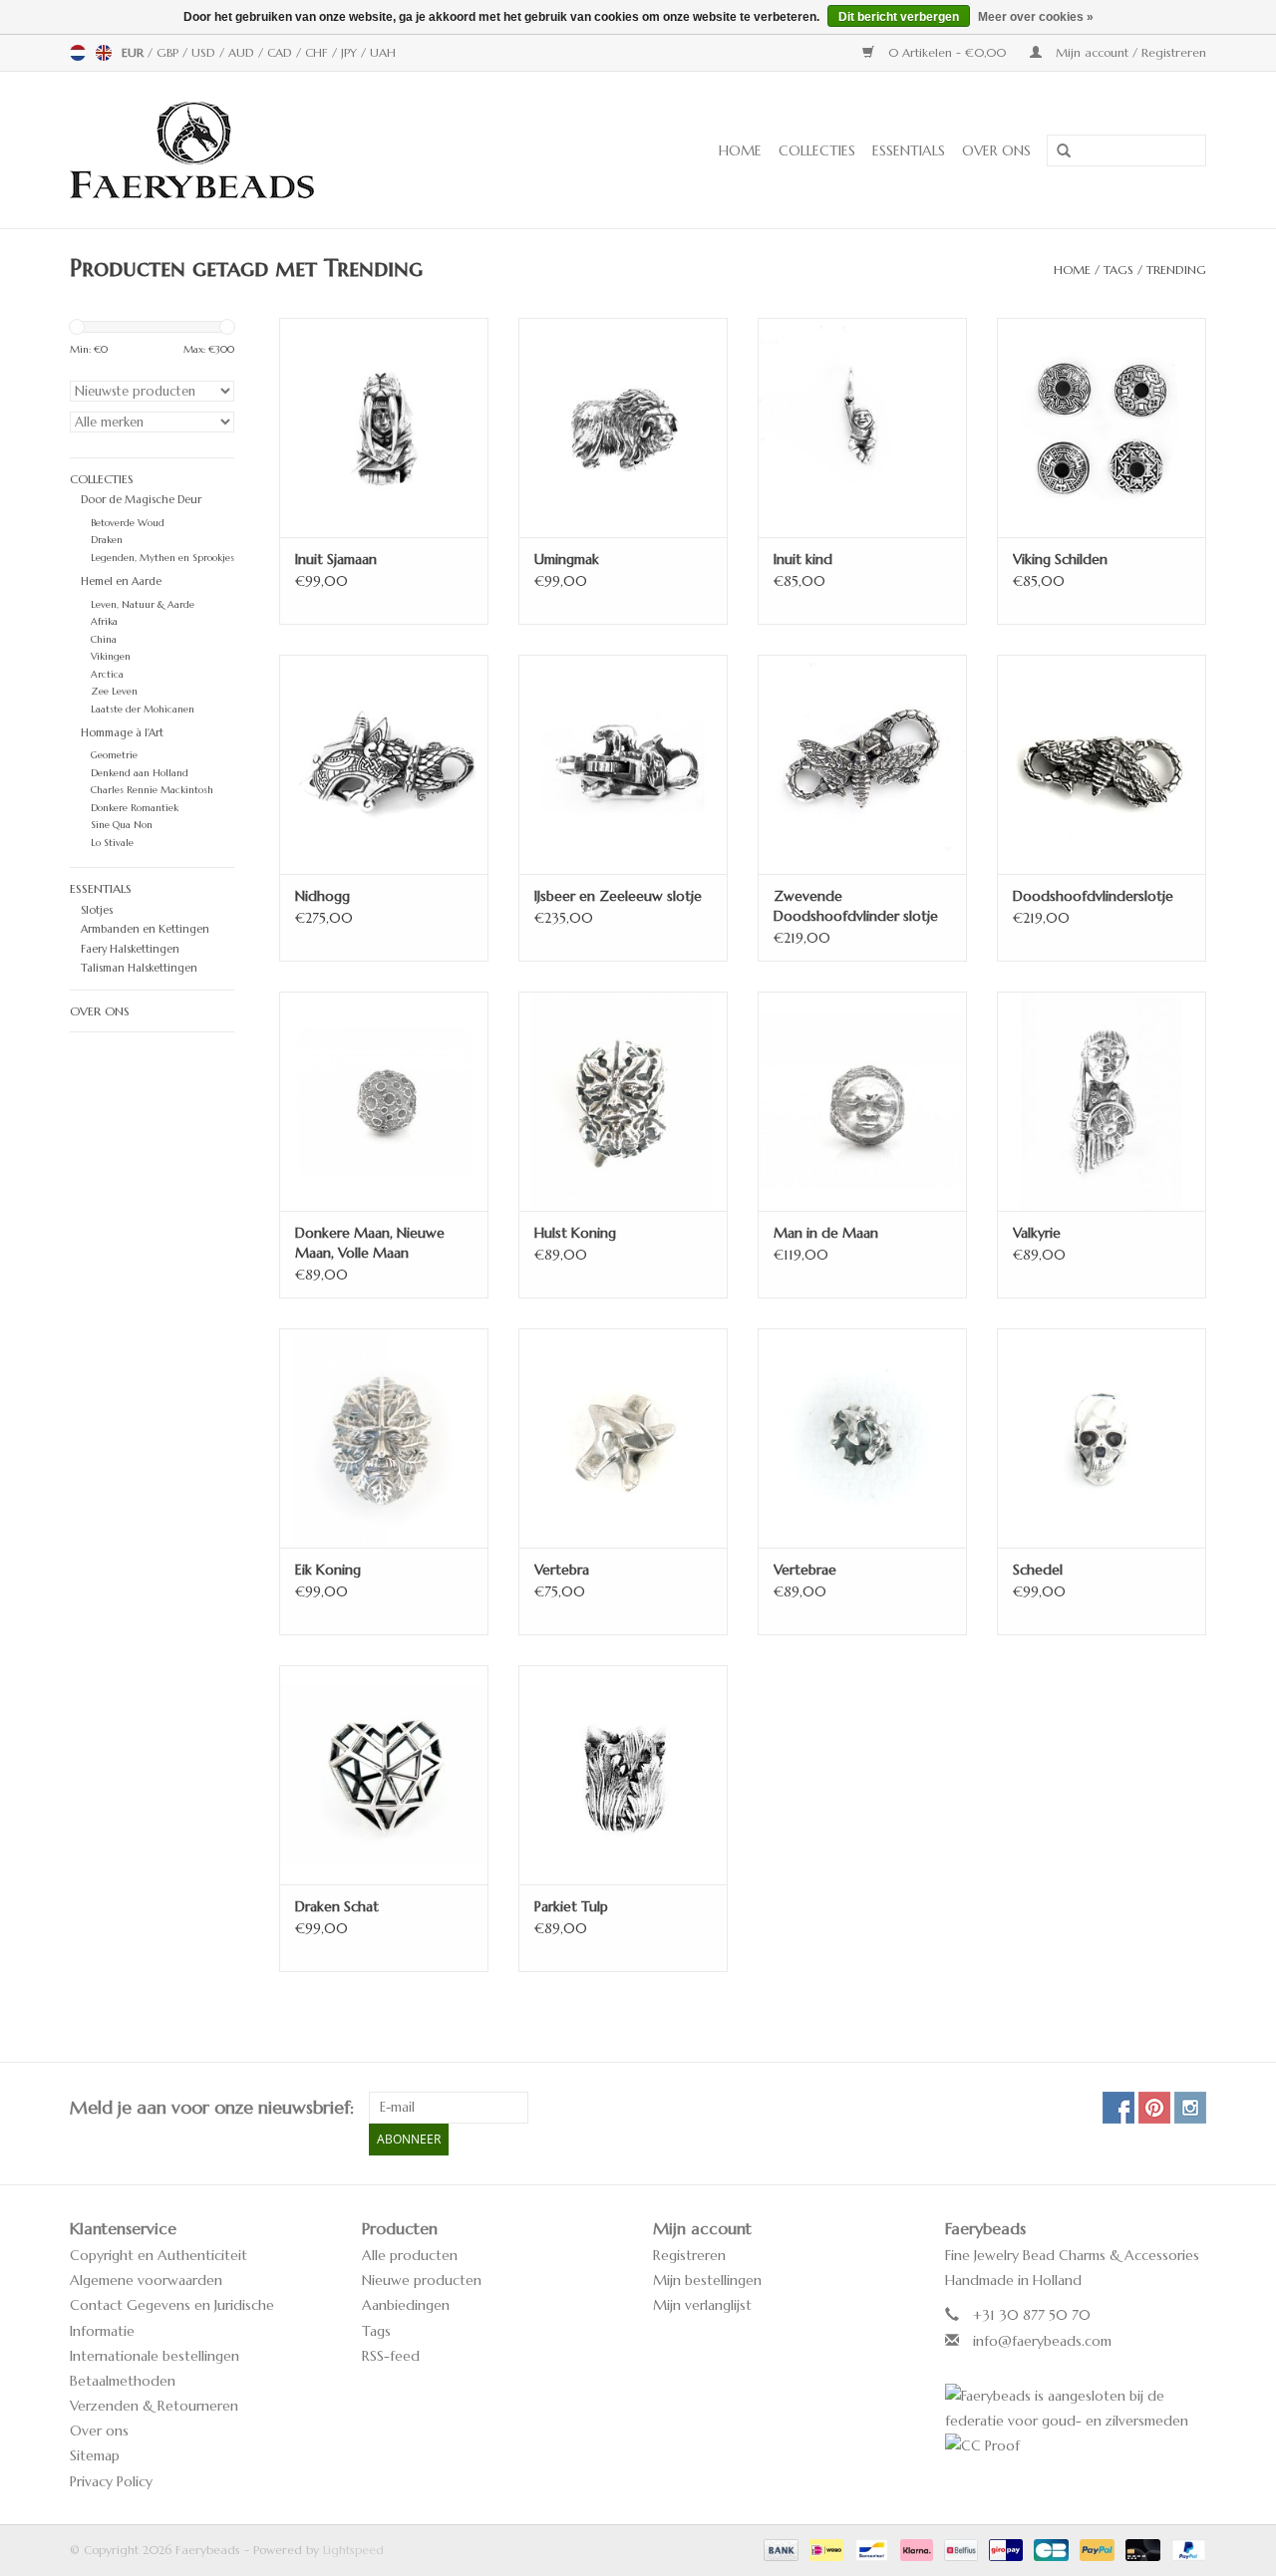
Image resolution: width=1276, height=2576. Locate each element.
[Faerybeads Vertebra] (623, 1438)
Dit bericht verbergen (899, 17)
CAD (282, 52)
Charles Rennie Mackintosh (152, 790)
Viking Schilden (1060, 559)
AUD (243, 52)
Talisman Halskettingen (139, 968)
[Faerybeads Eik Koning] (384, 1438)
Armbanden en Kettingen (145, 929)
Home (740, 150)
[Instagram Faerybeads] (1190, 2108)
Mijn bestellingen (707, 2280)
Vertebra (562, 1570)
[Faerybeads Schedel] (1102, 1438)
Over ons (996, 150)
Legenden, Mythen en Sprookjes (162, 558)
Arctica (107, 675)
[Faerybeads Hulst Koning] (623, 1101)
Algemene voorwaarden (146, 2280)
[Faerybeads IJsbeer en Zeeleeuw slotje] (623, 764)
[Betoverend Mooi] (258, 150)
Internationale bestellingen (155, 2356)
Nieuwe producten (422, 2280)
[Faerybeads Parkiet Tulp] (623, 1775)
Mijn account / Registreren (1129, 52)
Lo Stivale (112, 843)
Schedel (1038, 1570)
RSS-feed (391, 2356)
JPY (351, 52)
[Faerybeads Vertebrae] (862, 1438)
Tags (1118, 270)
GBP (169, 52)
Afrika (104, 622)
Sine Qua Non (122, 825)
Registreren (689, 2255)
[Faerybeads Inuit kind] (862, 428)
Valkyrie (1037, 1233)
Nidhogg (322, 896)
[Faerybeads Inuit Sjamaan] (384, 428)
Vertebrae (805, 1570)
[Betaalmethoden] (780, 2549)
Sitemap (95, 2455)
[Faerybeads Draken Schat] (384, 1775)
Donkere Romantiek (135, 808)
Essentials (909, 150)
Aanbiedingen (406, 2305)
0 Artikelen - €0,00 (947, 52)
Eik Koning (328, 1570)
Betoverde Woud (128, 523)
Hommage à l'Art (122, 732)
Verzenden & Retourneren (154, 2406)
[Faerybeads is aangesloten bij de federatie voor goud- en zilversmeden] (1076, 2409)
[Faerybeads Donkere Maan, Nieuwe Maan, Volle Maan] (384, 1101)
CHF (319, 52)
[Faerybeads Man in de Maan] (862, 1101)
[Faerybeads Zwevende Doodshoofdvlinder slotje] (862, 764)
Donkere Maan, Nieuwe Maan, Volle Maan (370, 1243)
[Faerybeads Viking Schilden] (1102, 428)
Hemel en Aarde (121, 581)
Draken (107, 540)
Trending (1176, 270)
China (104, 640)
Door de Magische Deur (141, 499)
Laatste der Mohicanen (143, 710)
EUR (135, 52)
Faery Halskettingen (130, 949)
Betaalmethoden (123, 2381)
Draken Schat (337, 1906)
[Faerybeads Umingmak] (623, 428)
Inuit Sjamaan (336, 559)
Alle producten (410, 2255)
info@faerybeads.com (1042, 2341)
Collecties (817, 150)
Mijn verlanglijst (702, 2305)
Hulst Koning (575, 1233)
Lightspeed (353, 2550)
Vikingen (111, 657)
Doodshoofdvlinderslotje (1093, 896)
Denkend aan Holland (140, 773)
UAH (383, 52)
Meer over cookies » (1036, 17)
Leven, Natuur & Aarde (143, 605)
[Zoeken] (1057, 151)
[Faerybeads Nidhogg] (384, 764)
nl (78, 53)
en (104, 53)
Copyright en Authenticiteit (159, 2255)
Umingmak (567, 559)
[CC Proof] (1076, 2446)
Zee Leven (114, 692)
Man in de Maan (826, 1233)
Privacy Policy (111, 2481)
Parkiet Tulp (571, 1906)
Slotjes (97, 910)
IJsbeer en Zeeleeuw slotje (618, 896)
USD (205, 52)
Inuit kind (803, 559)
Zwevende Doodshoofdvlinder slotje (856, 906)
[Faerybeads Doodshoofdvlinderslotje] (1102, 764)
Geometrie (114, 755)
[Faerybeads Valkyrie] (1102, 1101)
